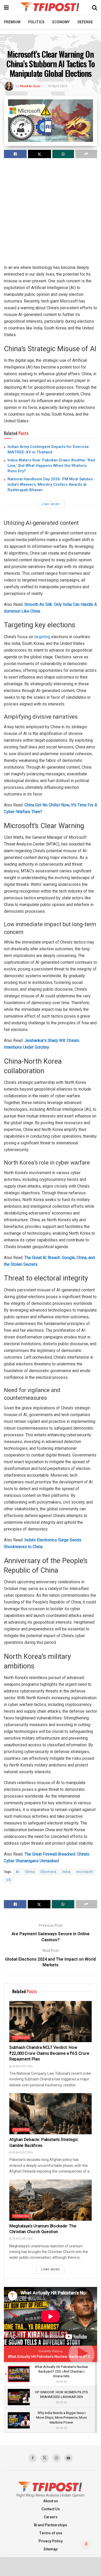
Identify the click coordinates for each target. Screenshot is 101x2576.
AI (17, 1872)
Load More (51, 504)
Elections (49, 1872)
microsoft (85, 1872)
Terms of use (51, 2533)
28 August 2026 (22, 2066)
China (30, 1872)
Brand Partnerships (51, 2525)
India (67, 1872)
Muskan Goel (30, 86)
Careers (51, 2517)
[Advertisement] (51, 214)
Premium (12, 22)
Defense (85, 22)
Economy (61, 22)
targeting (42, 637)
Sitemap (51, 2549)
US (9, 1880)
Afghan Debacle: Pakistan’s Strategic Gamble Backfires (44, 2143)
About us (51, 2501)
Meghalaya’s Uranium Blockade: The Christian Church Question (43, 2229)
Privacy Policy (51, 2541)
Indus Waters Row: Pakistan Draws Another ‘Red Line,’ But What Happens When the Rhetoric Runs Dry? (51, 466)
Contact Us (51, 2509)
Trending (21, 2038)
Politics (36, 22)
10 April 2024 (57, 86)
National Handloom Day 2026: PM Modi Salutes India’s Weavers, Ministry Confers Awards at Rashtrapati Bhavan (50, 484)
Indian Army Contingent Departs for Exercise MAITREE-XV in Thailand (48, 449)
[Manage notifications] (86, 2544)
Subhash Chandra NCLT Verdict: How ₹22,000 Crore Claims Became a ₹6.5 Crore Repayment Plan (49, 2053)
